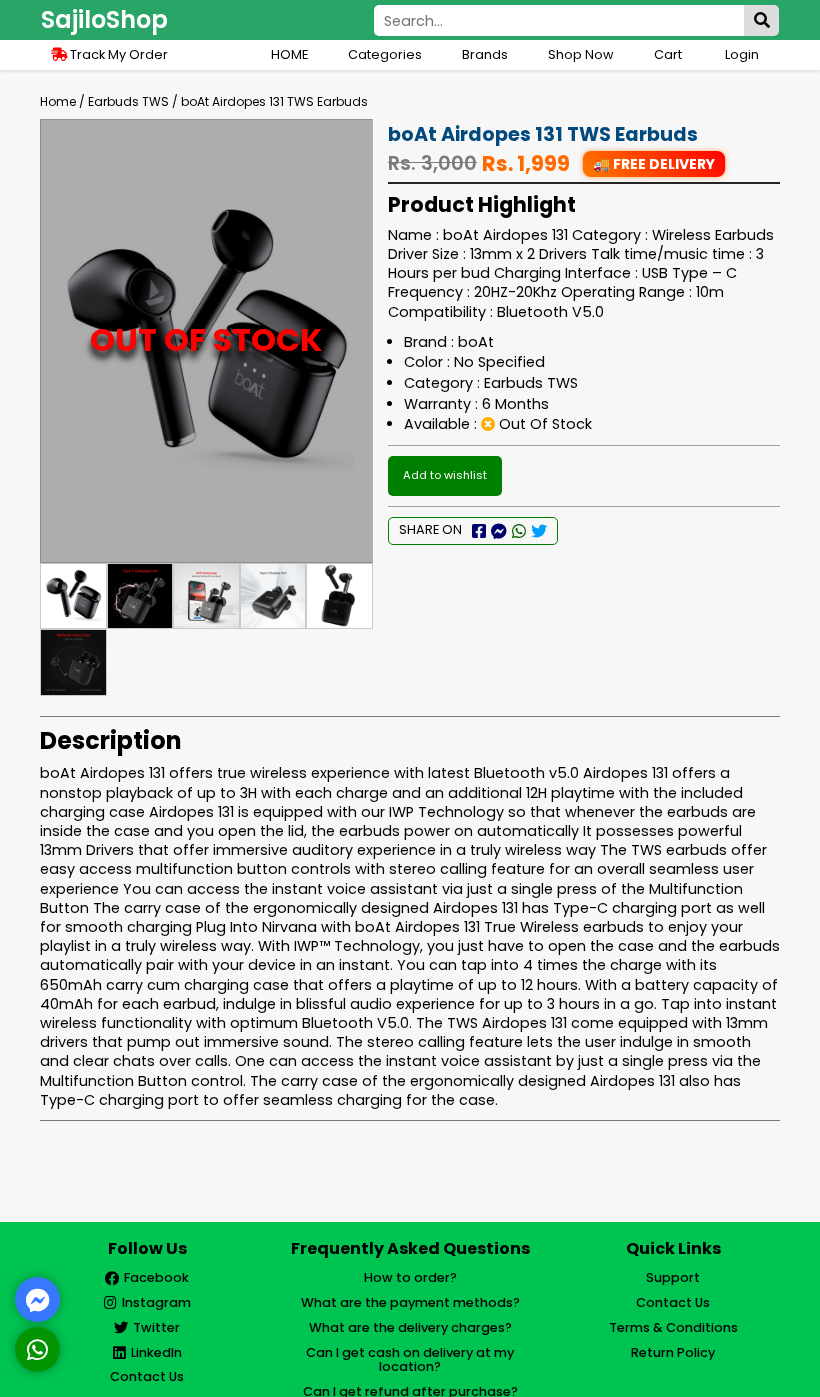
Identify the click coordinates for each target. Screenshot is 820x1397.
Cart (669, 54)
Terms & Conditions (673, 1327)
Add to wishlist (445, 475)
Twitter (156, 1327)
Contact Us (147, 1376)
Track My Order (117, 54)
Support (673, 1277)
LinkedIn (156, 1352)
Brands (485, 54)
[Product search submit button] (761, 20)
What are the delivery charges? (410, 1327)
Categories (385, 54)
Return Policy (673, 1352)
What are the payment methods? (410, 1302)
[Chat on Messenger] (38, 1300)
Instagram (156, 1302)
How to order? (410, 1277)
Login (742, 54)
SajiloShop (104, 19)
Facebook (156, 1277)
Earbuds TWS (128, 101)
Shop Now (581, 54)
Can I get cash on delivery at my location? (410, 1360)
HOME (289, 54)
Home (58, 101)
